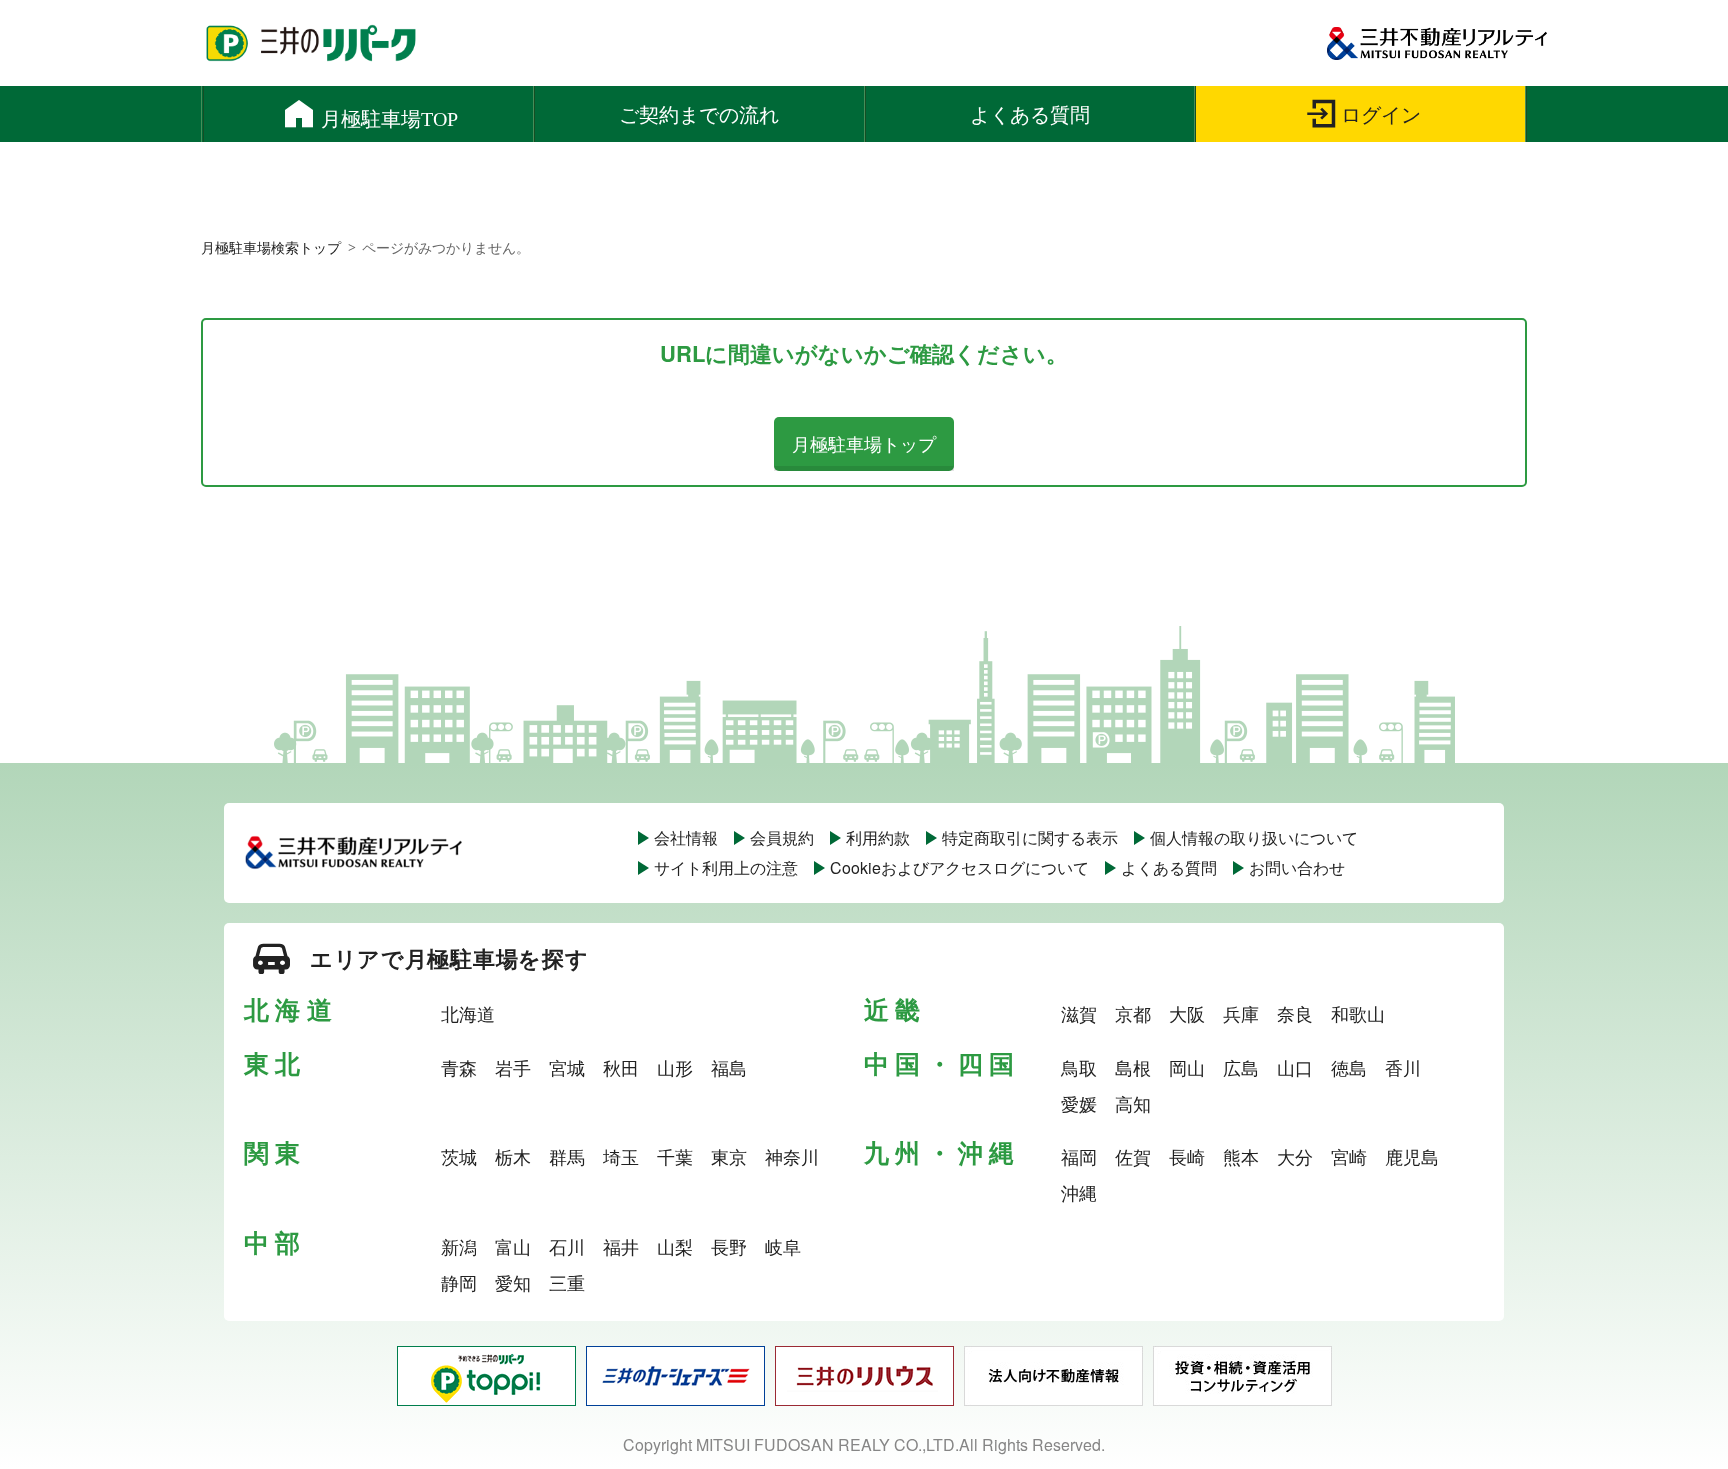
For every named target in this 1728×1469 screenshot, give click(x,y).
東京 (729, 1156)
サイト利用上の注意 (726, 867)
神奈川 (792, 1156)
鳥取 (1079, 1067)
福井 (621, 1246)
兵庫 (1241, 1013)
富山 (513, 1246)
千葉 (675, 1156)
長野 (729, 1246)
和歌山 (1358, 1013)
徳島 (1349, 1067)
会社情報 (686, 837)
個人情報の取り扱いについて (1254, 837)
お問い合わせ (1297, 867)
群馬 (567, 1156)
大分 (1295, 1156)
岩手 (513, 1067)
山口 (1295, 1067)
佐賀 (1133, 1156)
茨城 (459, 1156)
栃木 (513, 1156)
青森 (459, 1067)
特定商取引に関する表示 (1030, 837)
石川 (567, 1246)
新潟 (459, 1246)
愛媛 (1079, 1103)
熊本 (1241, 1156)
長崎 (1187, 1156)
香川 (1403, 1067)
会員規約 (782, 837)
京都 (1133, 1013)
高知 (1133, 1103)
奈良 (1295, 1013)
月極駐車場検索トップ (271, 247)
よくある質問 (1169, 867)
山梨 (675, 1246)
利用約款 (878, 837)
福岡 (1079, 1156)
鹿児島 (1412, 1156)
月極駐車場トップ (864, 443)
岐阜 (783, 1246)
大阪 (1187, 1013)
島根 (1133, 1067)
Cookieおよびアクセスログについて (959, 867)
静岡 (459, 1282)
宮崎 (1349, 1156)
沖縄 (1079, 1192)
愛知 (513, 1282)
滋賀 (1079, 1013)
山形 (675, 1067)
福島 (729, 1067)
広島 (1241, 1067)
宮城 (567, 1067)
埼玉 (621, 1156)
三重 (567, 1282)
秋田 (621, 1067)
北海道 (468, 1013)
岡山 (1187, 1067)
